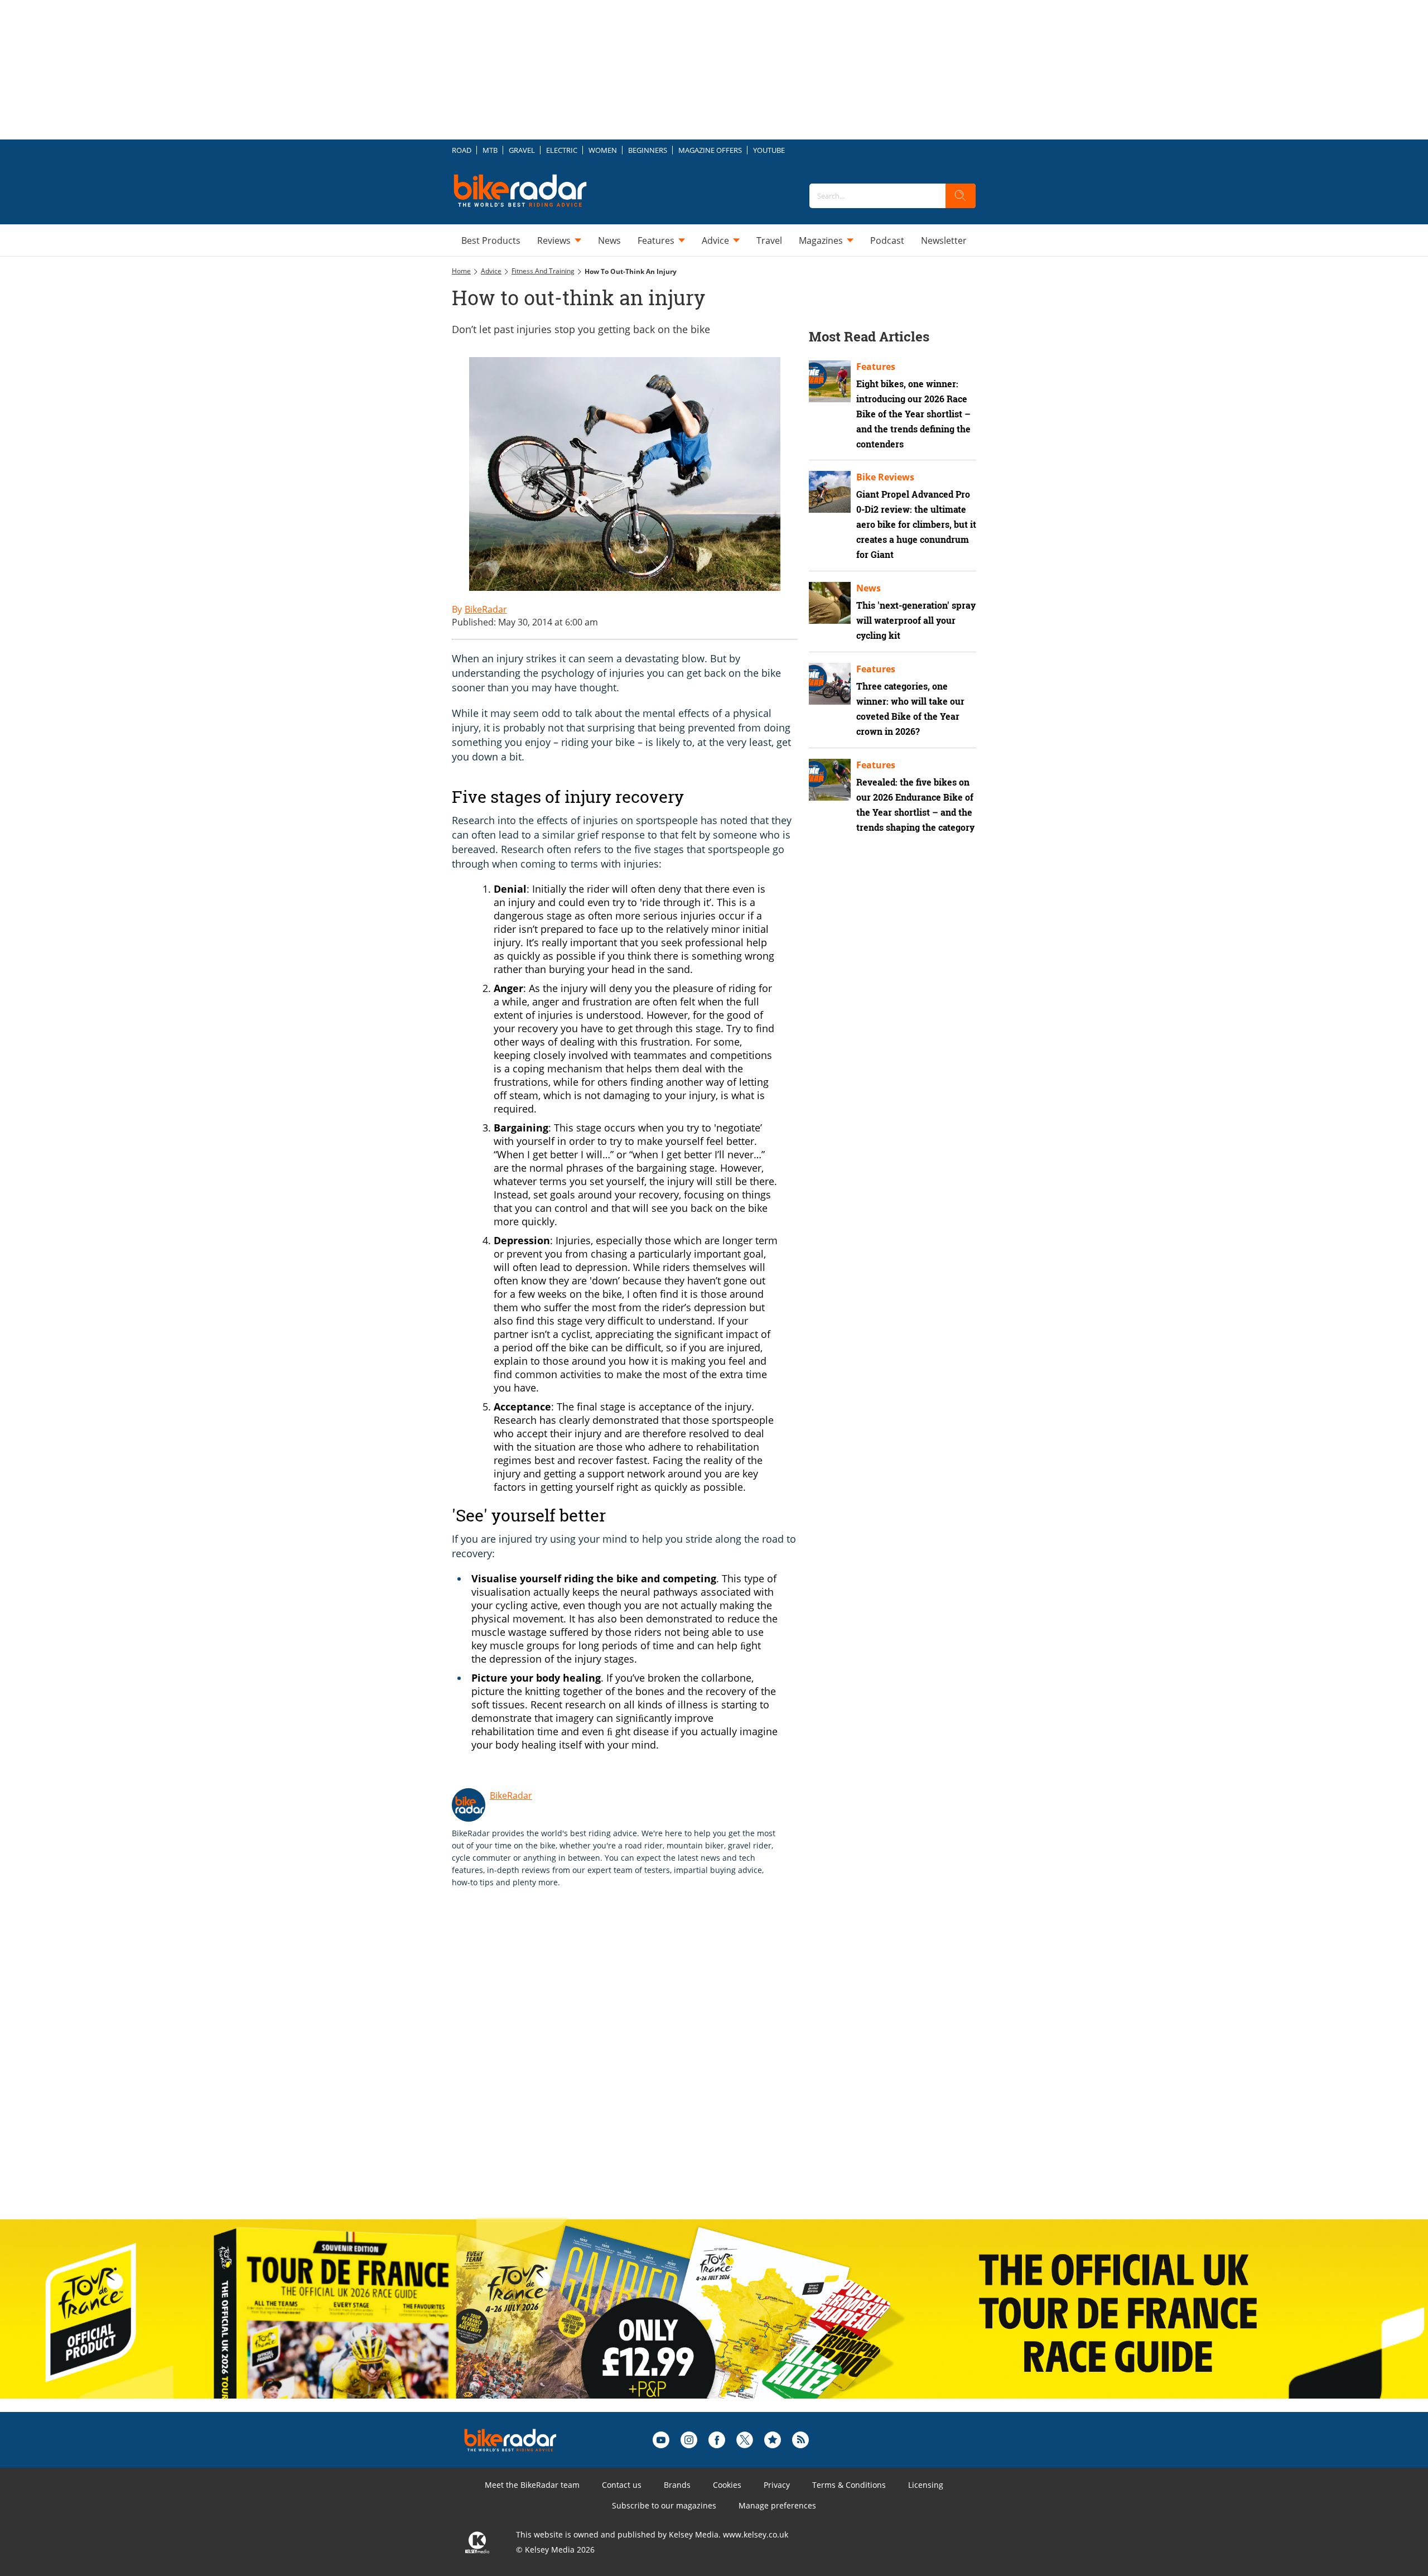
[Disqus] (636, 2065)
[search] (961, 196)
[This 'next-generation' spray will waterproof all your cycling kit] (830, 603)
